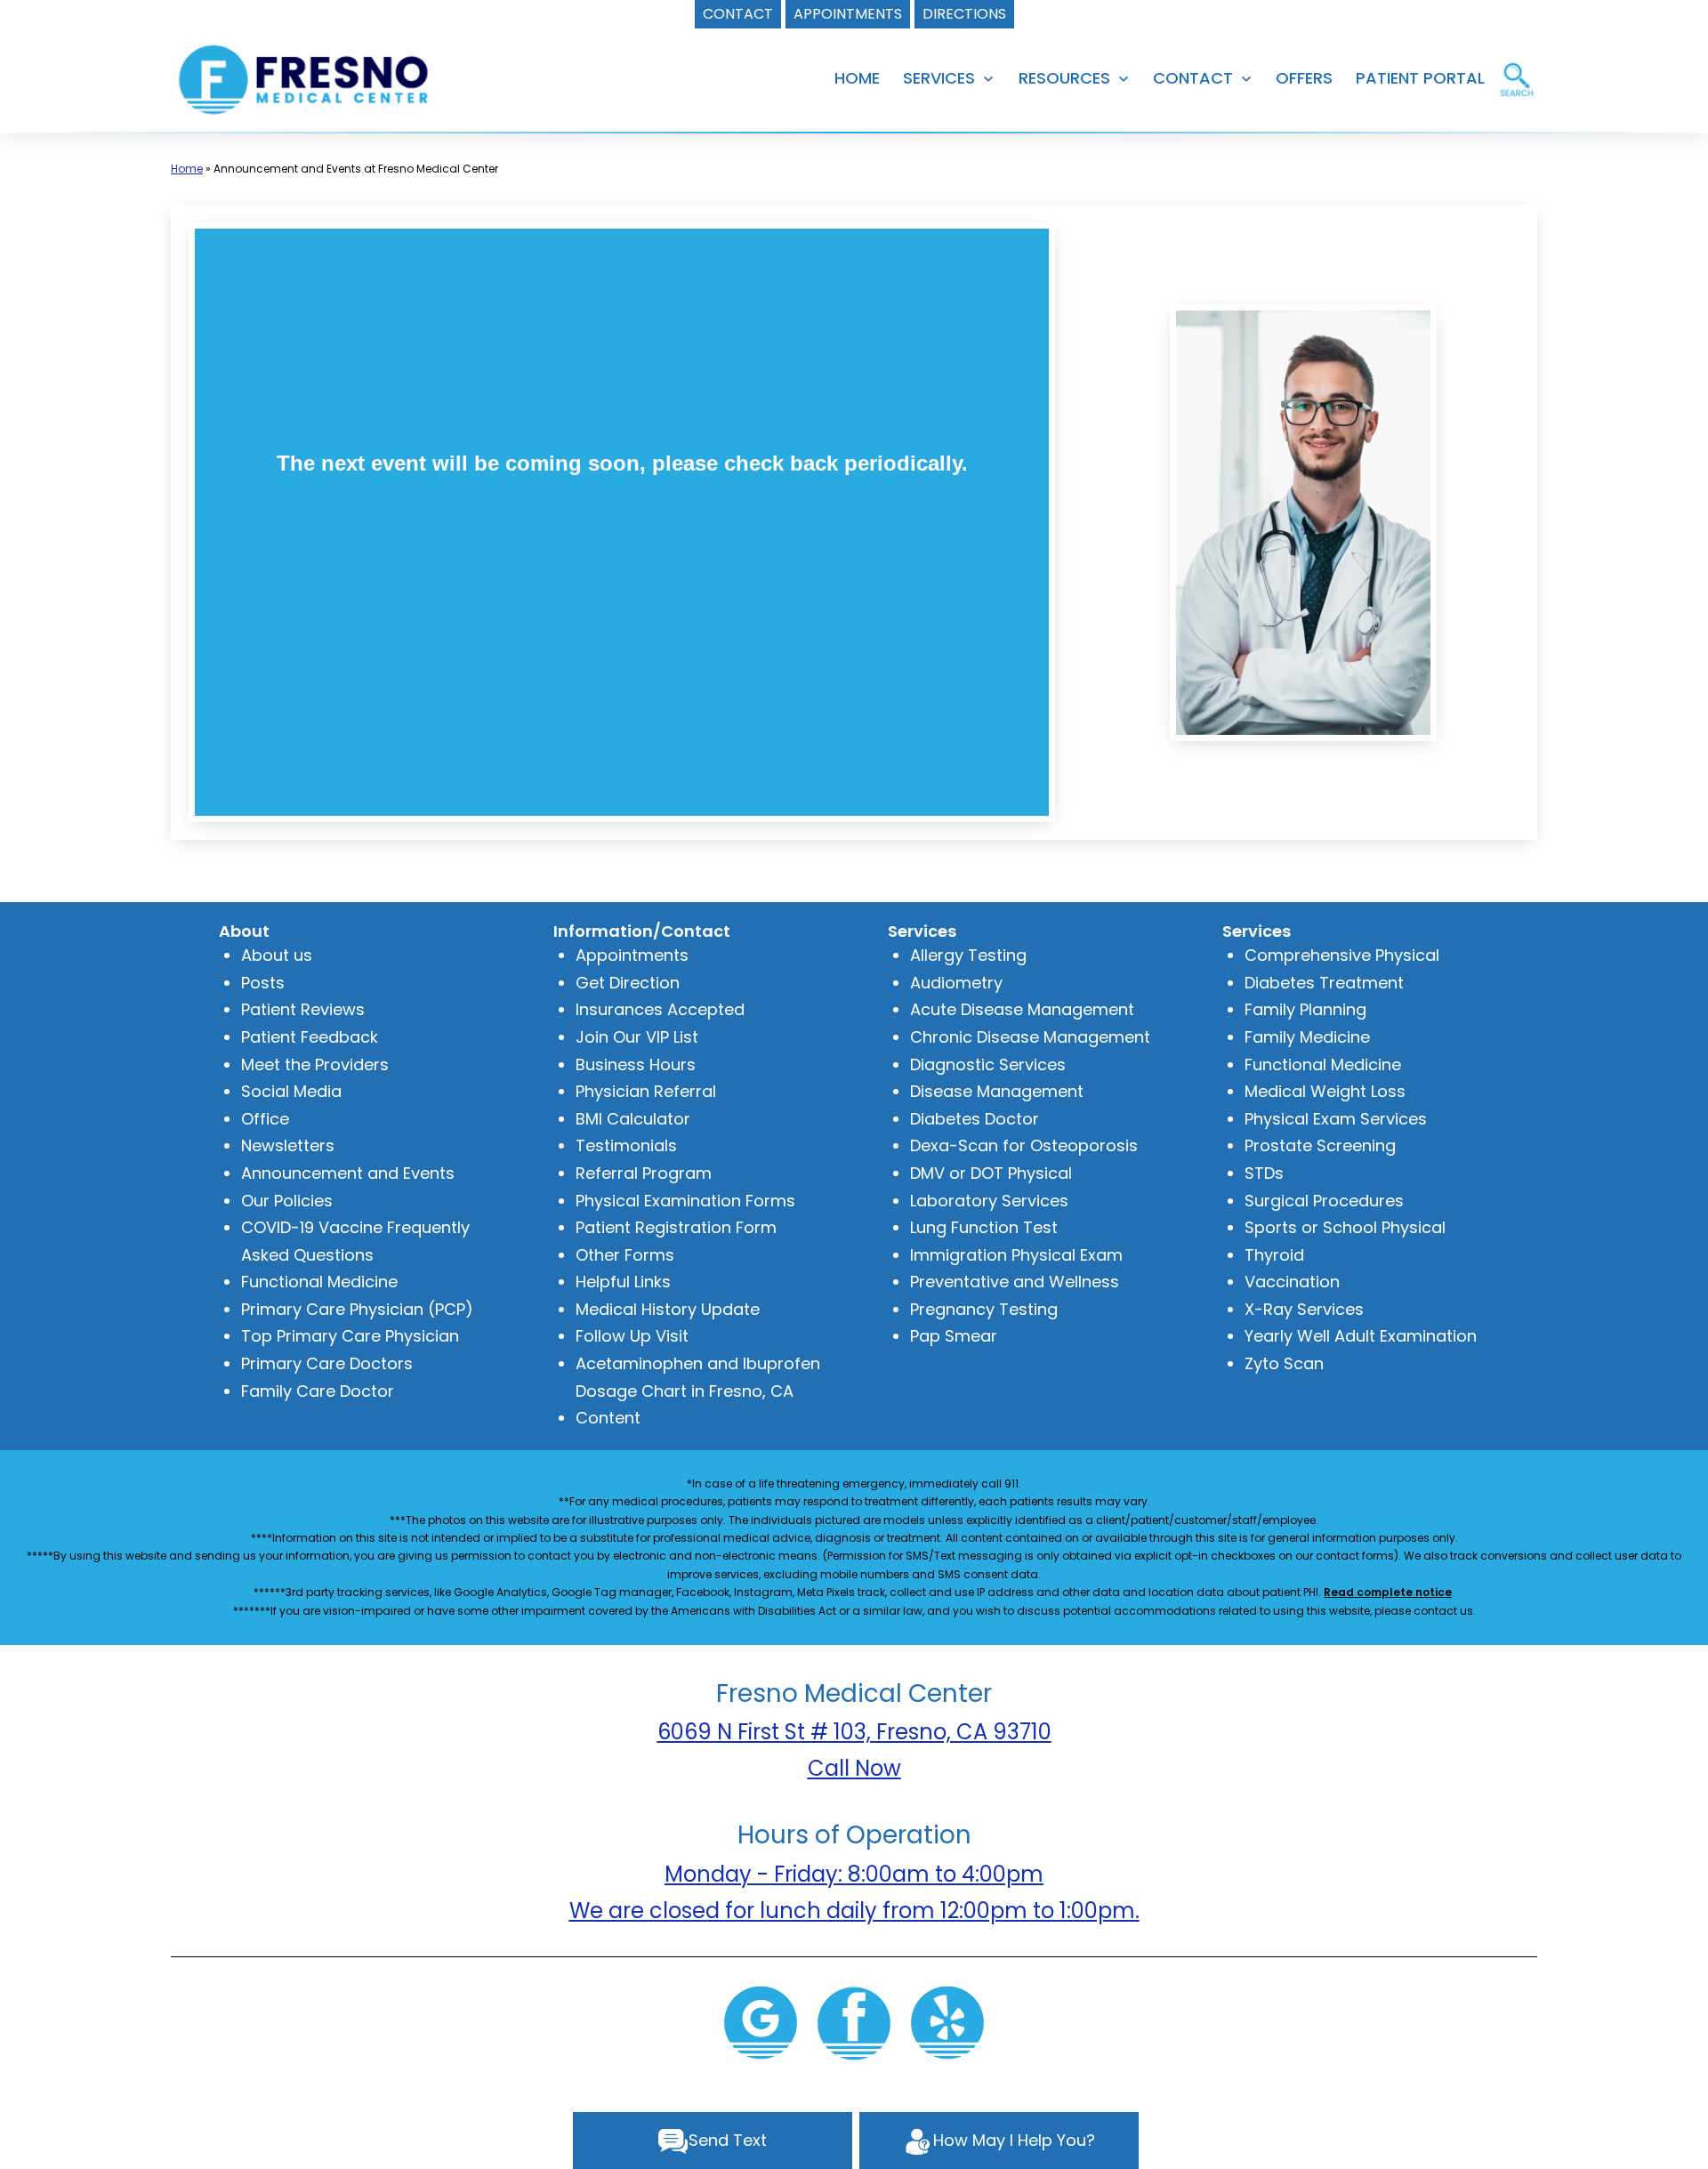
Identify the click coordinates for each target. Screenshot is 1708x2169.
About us (277, 955)
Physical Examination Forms (685, 1201)
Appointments (632, 955)
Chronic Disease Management (1030, 1037)
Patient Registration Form (676, 1227)
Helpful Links (623, 1282)
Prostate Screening (1320, 1145)
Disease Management (997, 1091)
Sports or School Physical (1345, 1227)
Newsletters (288, 1145)
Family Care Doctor (318, 1391)
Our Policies (287, 1201)
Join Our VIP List (637, 1037)
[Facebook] (854, 2021)
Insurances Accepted (660, 1009)
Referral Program (644, 1173)
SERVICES (939, 78)
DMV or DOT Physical (991, 1173)
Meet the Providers (315, 1064)
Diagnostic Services (988, 1064)
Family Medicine (1307, 1037)
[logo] (306, 80)
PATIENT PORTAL (1420, 78)
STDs (1264, 1173)
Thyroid (1274, 1255)
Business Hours (636, 1064)
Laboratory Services (989, 1201)
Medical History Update (668, 1309)
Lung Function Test (984, 1227)
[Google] (761, 2021)
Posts (263, 983)
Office (265, 1119)
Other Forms (625, 1255)
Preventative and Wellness (1015, 1282)
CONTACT (1193, 78)
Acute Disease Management (1022, 1009)
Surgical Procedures (1324, 1201)
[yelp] (947, 2021)
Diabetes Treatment (1324, 983)
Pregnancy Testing (984, 1309)
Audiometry (956, 983)
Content (608, 1418)
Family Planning (1305, 1009)
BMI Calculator (633, 1119)
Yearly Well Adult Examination (1361, 1336)
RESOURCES (1064, 78)
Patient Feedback (310, 1037)
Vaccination (1292, 1282)
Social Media (291, 1091)
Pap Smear (954, 1336)
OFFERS (1304, 78)
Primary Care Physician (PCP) (357, 1309)
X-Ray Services (1304, 1309)
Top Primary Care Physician (350, 1336)
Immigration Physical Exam (1016, 1255)
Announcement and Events (348, 1173)
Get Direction (628, 983)
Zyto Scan (1284, 1363)
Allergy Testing (968, 955)
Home (187, 169)
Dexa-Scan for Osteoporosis (1024, 1145)
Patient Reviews (303, 1009)
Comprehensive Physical (1342, 955)
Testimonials (626, 1145)
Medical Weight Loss (1325, 1091)
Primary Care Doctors (327, 1363)
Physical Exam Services (1336, 1119)
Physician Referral (646, 1091)
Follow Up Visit (632, 1336)
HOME (857, 78)
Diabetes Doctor (975, 1119)
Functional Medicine (319, 1282)
